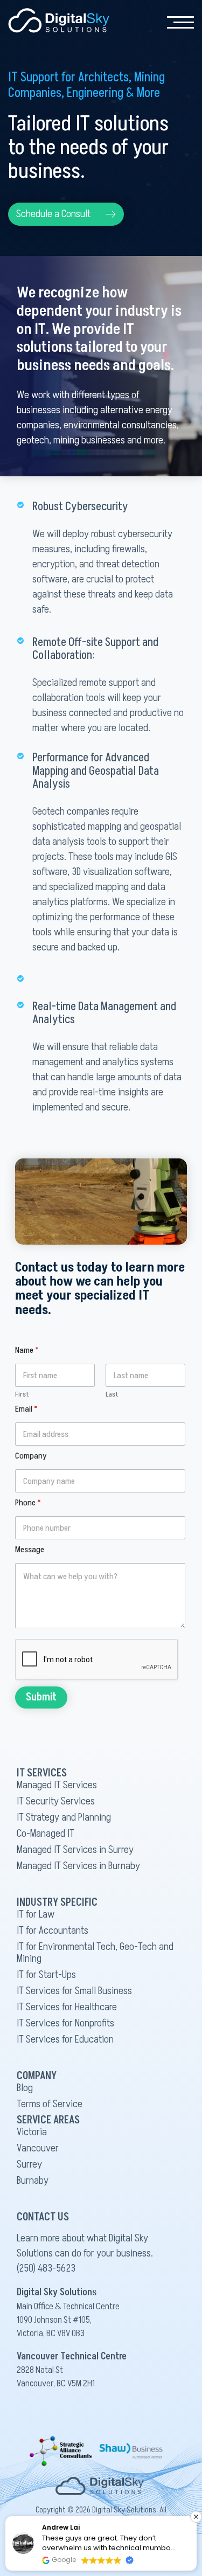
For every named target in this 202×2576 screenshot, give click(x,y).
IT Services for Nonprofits (65, 2023)
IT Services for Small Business (74, 1991)
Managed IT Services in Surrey (75, 1850)
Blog (25, 2088)
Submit (41, 1697)
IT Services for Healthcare (67, 2007)
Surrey (29, 2164)
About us (116, 48)
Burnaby (33, 2181)
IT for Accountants (53, 1931)
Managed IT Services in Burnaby (78, 1866)
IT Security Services (56, 1801)
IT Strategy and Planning (64, 1817)
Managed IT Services (57, 1785)
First (22, 1394)
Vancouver (38, 2148)
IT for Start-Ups (46, 1975)
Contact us (120, 70)
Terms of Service (50, 2104)
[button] (66, 214)
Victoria (32, 2132)
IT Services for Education (65, 2039)
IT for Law (36, 1914)
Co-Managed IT (46, 1834)
